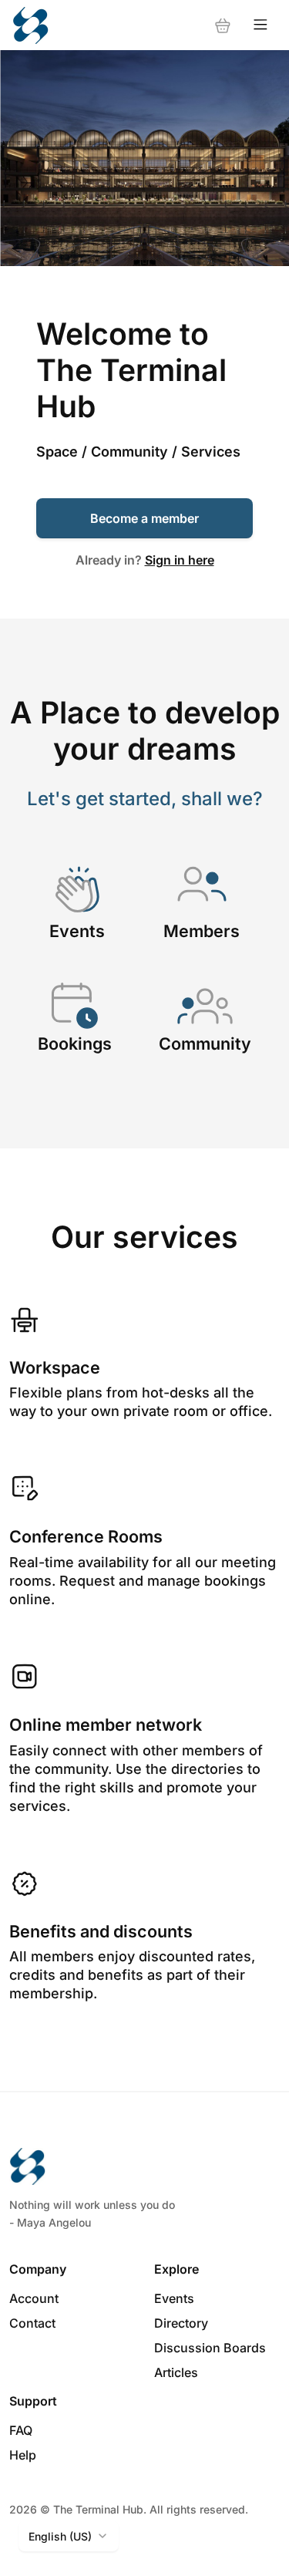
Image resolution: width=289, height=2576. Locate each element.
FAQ (21, 2430)
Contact (32, 2323)
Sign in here (180, 560)
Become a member (144, 518)
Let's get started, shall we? (145, 799)
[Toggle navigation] (260, 25)
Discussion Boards (210, 2348)
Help (23, 2455)
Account (34, 2298)
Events (174, 2298)
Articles (176, 2372)
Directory (181, 2323)
